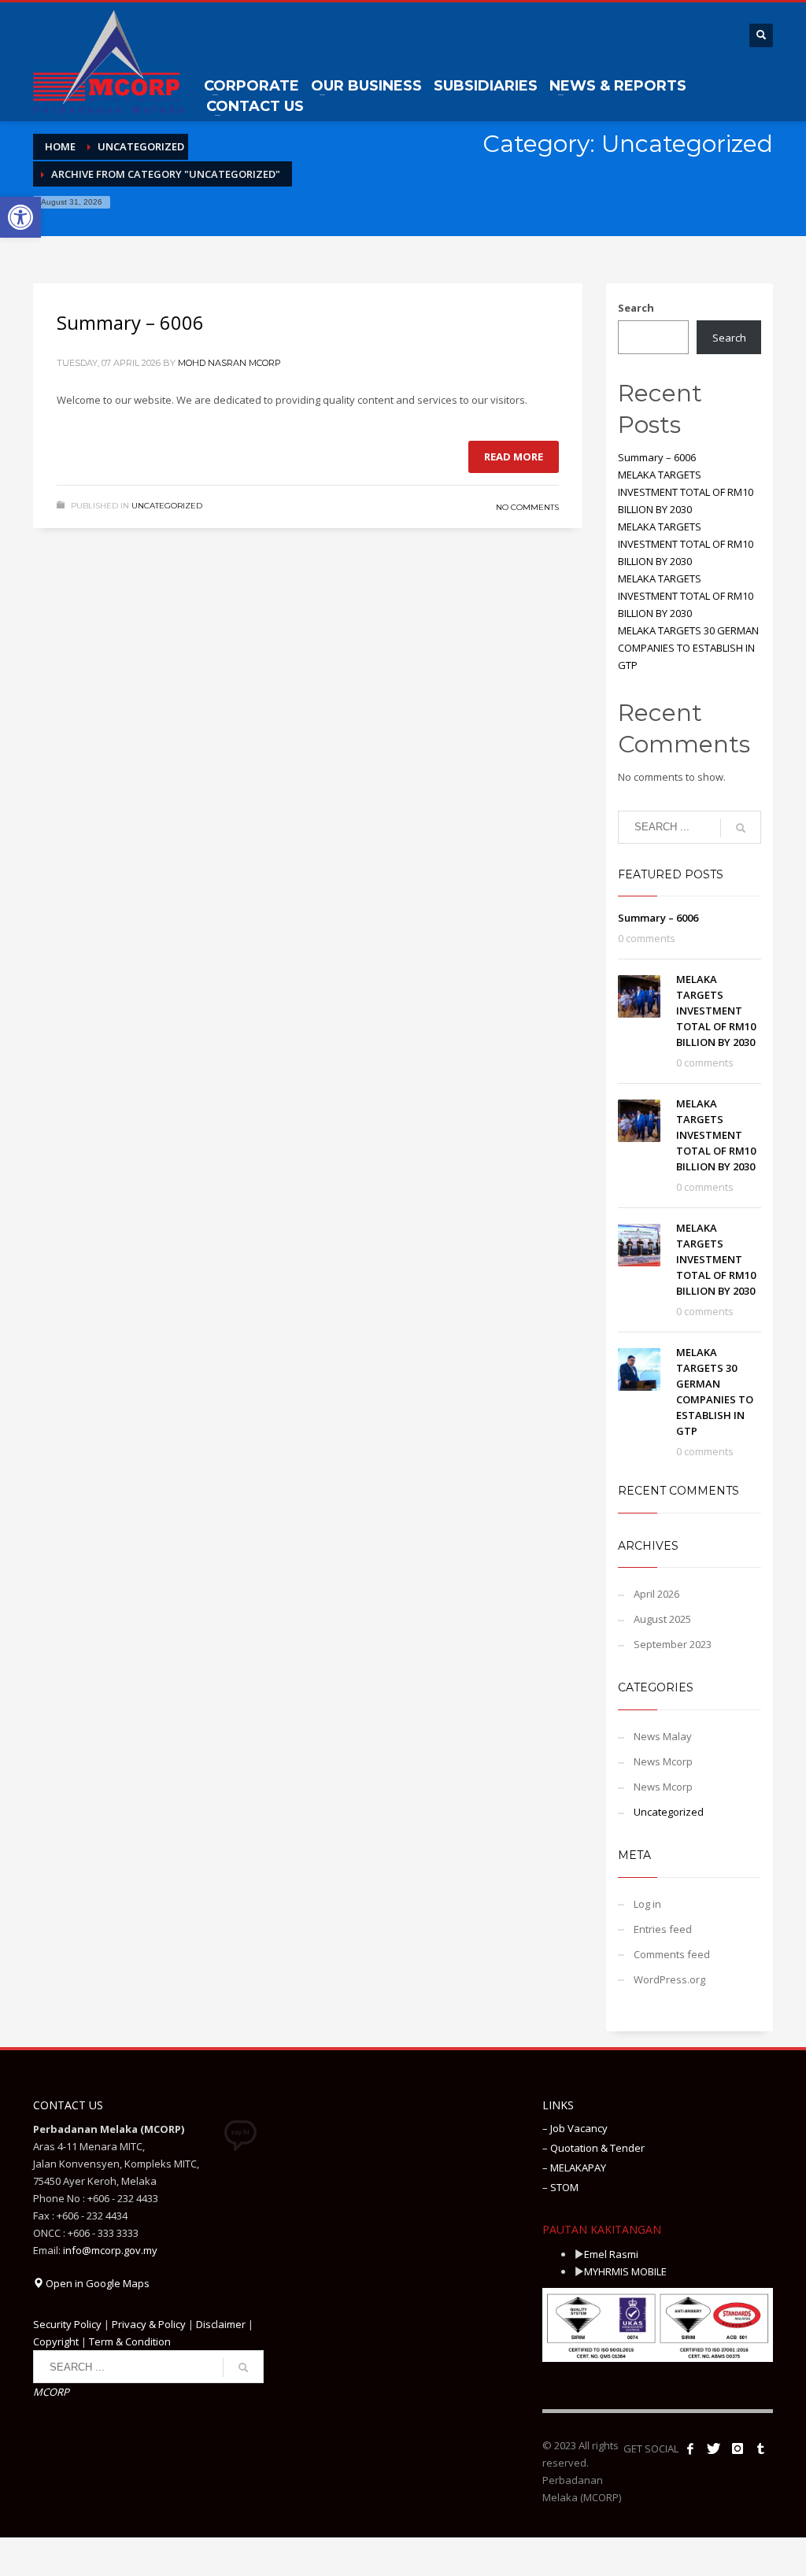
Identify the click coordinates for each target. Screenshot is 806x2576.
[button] (20, 217)
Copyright (56, 2341)
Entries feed (663, 1929)
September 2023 (673, 1644)
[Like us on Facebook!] (690, 2448)
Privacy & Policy (149, 2324)
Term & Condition (130, 2341)
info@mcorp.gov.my (110, 2250)
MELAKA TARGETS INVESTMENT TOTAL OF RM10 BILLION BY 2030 (686, 492)
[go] (741, 828)
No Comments (527, 507)
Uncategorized (167, 506)
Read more (514, 456)
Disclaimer (221, 2324)
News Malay (663, 1736)
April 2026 (656, 1594)
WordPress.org (669, 1979)
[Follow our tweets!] (714, 2448)
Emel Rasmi (611, 2254)
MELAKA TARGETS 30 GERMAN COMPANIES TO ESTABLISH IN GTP (688, 648)
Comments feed (672, 1954)
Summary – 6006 (130, 322)
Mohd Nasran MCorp (229, 363)
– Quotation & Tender (593, 2148)
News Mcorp (663, 1761)
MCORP (51, 2392)
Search (636, 308)
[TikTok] (761, 2448)
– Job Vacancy (575, 2128)
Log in (647, 1904)
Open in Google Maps (96, 2283)
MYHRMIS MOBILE (625, 2271)
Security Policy (67, 2324)
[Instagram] (738, 2448)
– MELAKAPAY (574, 2168)
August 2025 (662, 1619)
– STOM (560, 2187)
